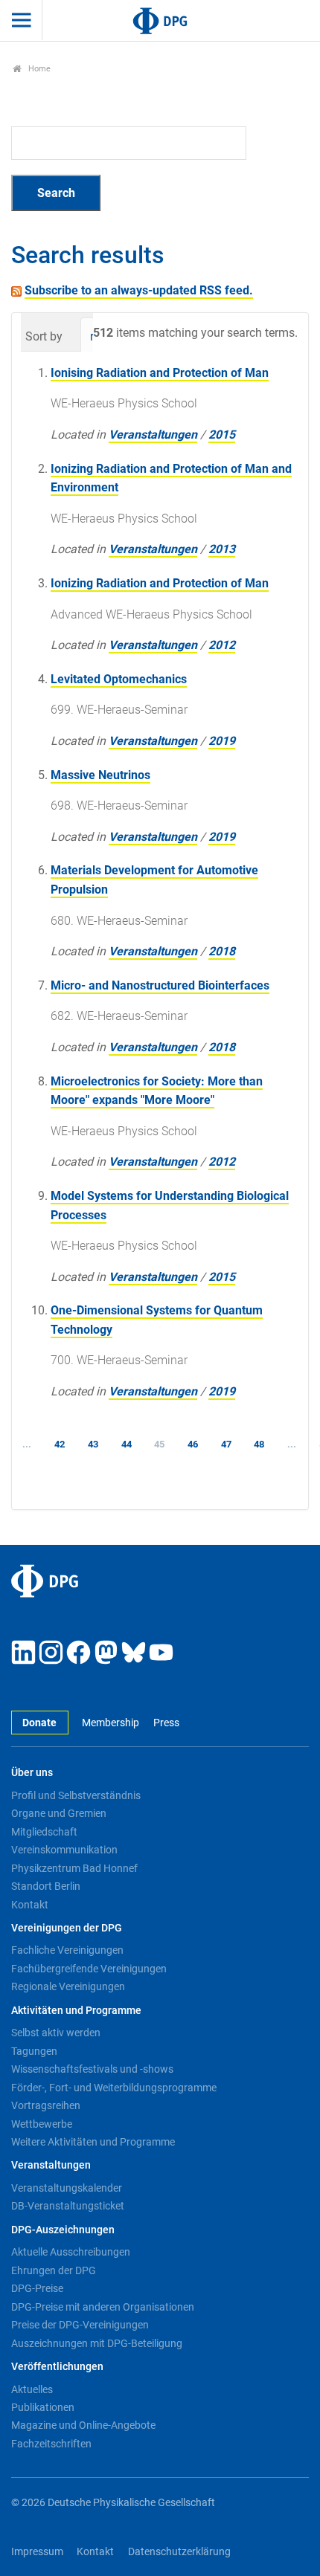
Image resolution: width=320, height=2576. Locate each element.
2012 (222, 645)
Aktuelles (32, 2389)
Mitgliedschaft (44, 1832)
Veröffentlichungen (57, 2367)
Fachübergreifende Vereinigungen (89, 1969)
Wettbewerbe (42, 2124)
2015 (222, 435)
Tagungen (34, 2051)
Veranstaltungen (153, 435)
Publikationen (43, 2407)
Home (38, 69)
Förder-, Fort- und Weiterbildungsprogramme (114, 2088)
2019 (222, 741)
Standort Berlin (46, 1886)
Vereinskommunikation (64, 1850)
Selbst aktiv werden (56, 2033)
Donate (39, 1723)
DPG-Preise (37, 2288)
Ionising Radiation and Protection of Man (160, 373)
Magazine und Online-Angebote (83, 2425)
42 (60, 1444)
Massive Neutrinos (100, 775)
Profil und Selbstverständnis (76, 1795)
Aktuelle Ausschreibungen (71, 2252)
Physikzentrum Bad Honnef (74, 1868)
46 (193, 1444)
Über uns (32, 1773)
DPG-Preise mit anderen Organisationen (103, 2307)
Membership (111, 1723)
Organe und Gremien (59, 1813)
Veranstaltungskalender (67, 2188)
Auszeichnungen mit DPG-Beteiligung (97, 2343)
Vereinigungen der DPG (67, 1928)
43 (93, 1444)
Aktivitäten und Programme (76, 2011)
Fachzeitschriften (51, 2444)
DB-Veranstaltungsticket (68, 2206)
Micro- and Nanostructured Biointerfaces (160, 985)
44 (127, 1444)
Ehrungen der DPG (54, 2270)
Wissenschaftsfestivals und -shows (92, 2069)
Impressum (37, 2552)
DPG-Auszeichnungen (63, 2230)
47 (226, 1444)
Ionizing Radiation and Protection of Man (160, 583)
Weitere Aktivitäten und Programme (93, 2142)
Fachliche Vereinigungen (67, 1950)
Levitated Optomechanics (119, 679)
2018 (222, 951)
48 (259, 1444)
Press (166, 1723)
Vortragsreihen (46, 2105)
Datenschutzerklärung (179, 2552)
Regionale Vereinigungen (68, 1986)
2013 (222, 549)
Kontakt (30, 1905)
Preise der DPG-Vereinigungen (80, 2325)
